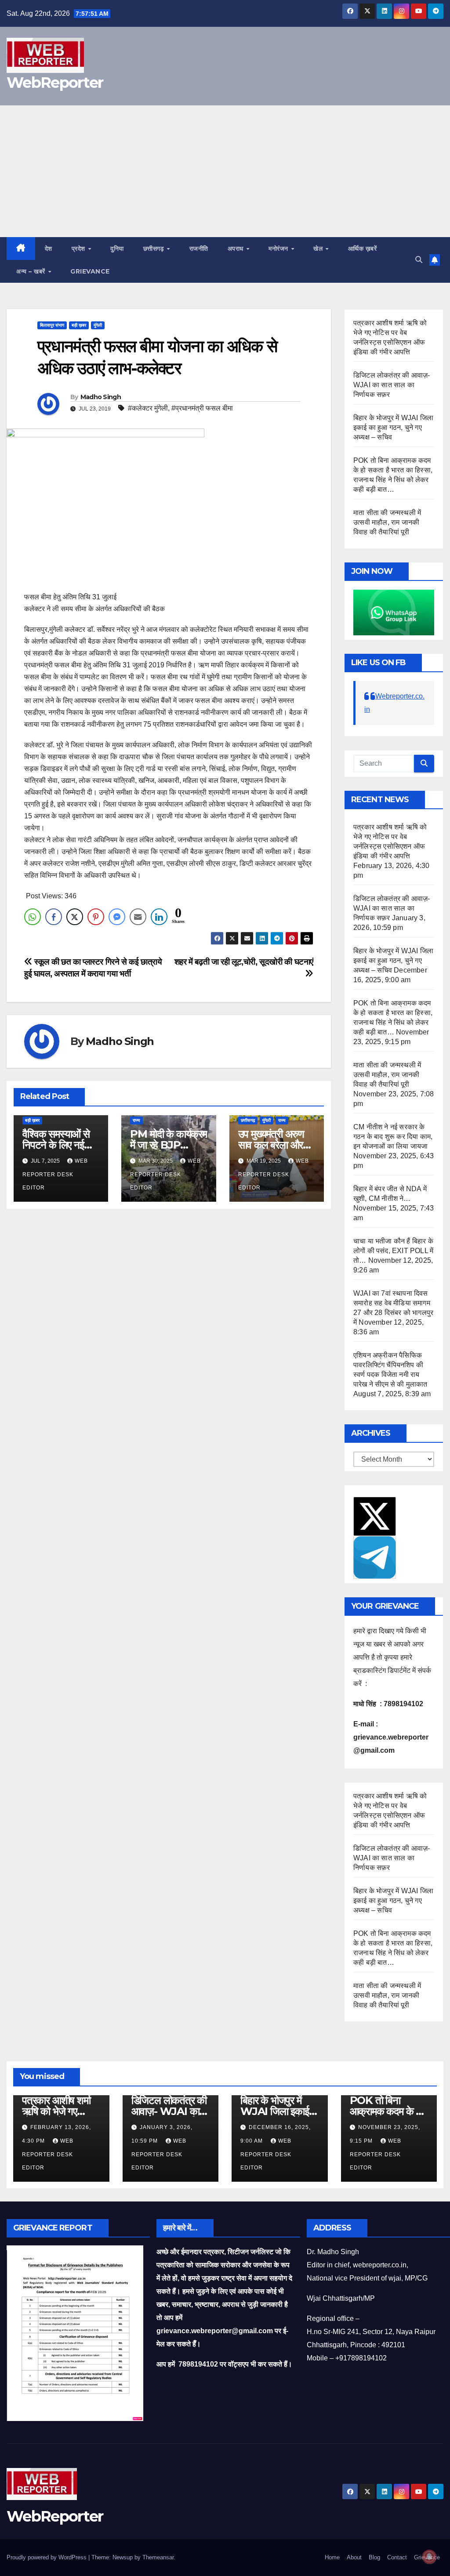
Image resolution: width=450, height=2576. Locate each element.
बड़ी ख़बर (79, 325)
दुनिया (117, 249)
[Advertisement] (225, 171)
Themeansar (158, 2557)
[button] (419, 260)
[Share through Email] (138, 917)
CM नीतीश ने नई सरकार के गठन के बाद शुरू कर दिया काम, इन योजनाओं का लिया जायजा (393, 1137)
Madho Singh (101, 397)
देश (49, 249)
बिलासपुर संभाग (52, 325)
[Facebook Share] (54, 917)
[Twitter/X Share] (75, 917)
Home (332, 2557)
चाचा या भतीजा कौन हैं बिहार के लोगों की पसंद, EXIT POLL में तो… (393, 1251)
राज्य (136, 1120)
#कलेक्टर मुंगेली (148, 408)
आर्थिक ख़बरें (363, 249)
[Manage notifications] (429, 2557)
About (354, 2557)
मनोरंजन (279, 249)
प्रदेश (80, 249)
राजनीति (199, 249)
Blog (374, 2557)
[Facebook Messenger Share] (117, 917)
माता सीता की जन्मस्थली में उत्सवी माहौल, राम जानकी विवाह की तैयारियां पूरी (387, 522)
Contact (397, 2557)
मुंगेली (98, 325)
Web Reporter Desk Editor (55, 1174)
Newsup (123, 2557)
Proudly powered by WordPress (47, 2557)
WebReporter (55, 83)
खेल (319, 249)
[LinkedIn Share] (159, 917)
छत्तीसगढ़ (155, 249)
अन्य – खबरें (32, 271)
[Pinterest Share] (96, 917)
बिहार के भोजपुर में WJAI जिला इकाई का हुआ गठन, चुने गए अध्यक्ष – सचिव (393, 427)
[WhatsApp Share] (33, 917)
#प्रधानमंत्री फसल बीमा (202, 408)
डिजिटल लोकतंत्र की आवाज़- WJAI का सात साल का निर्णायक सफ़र (392, 385)
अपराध (237, 249)
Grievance (90, 271)
